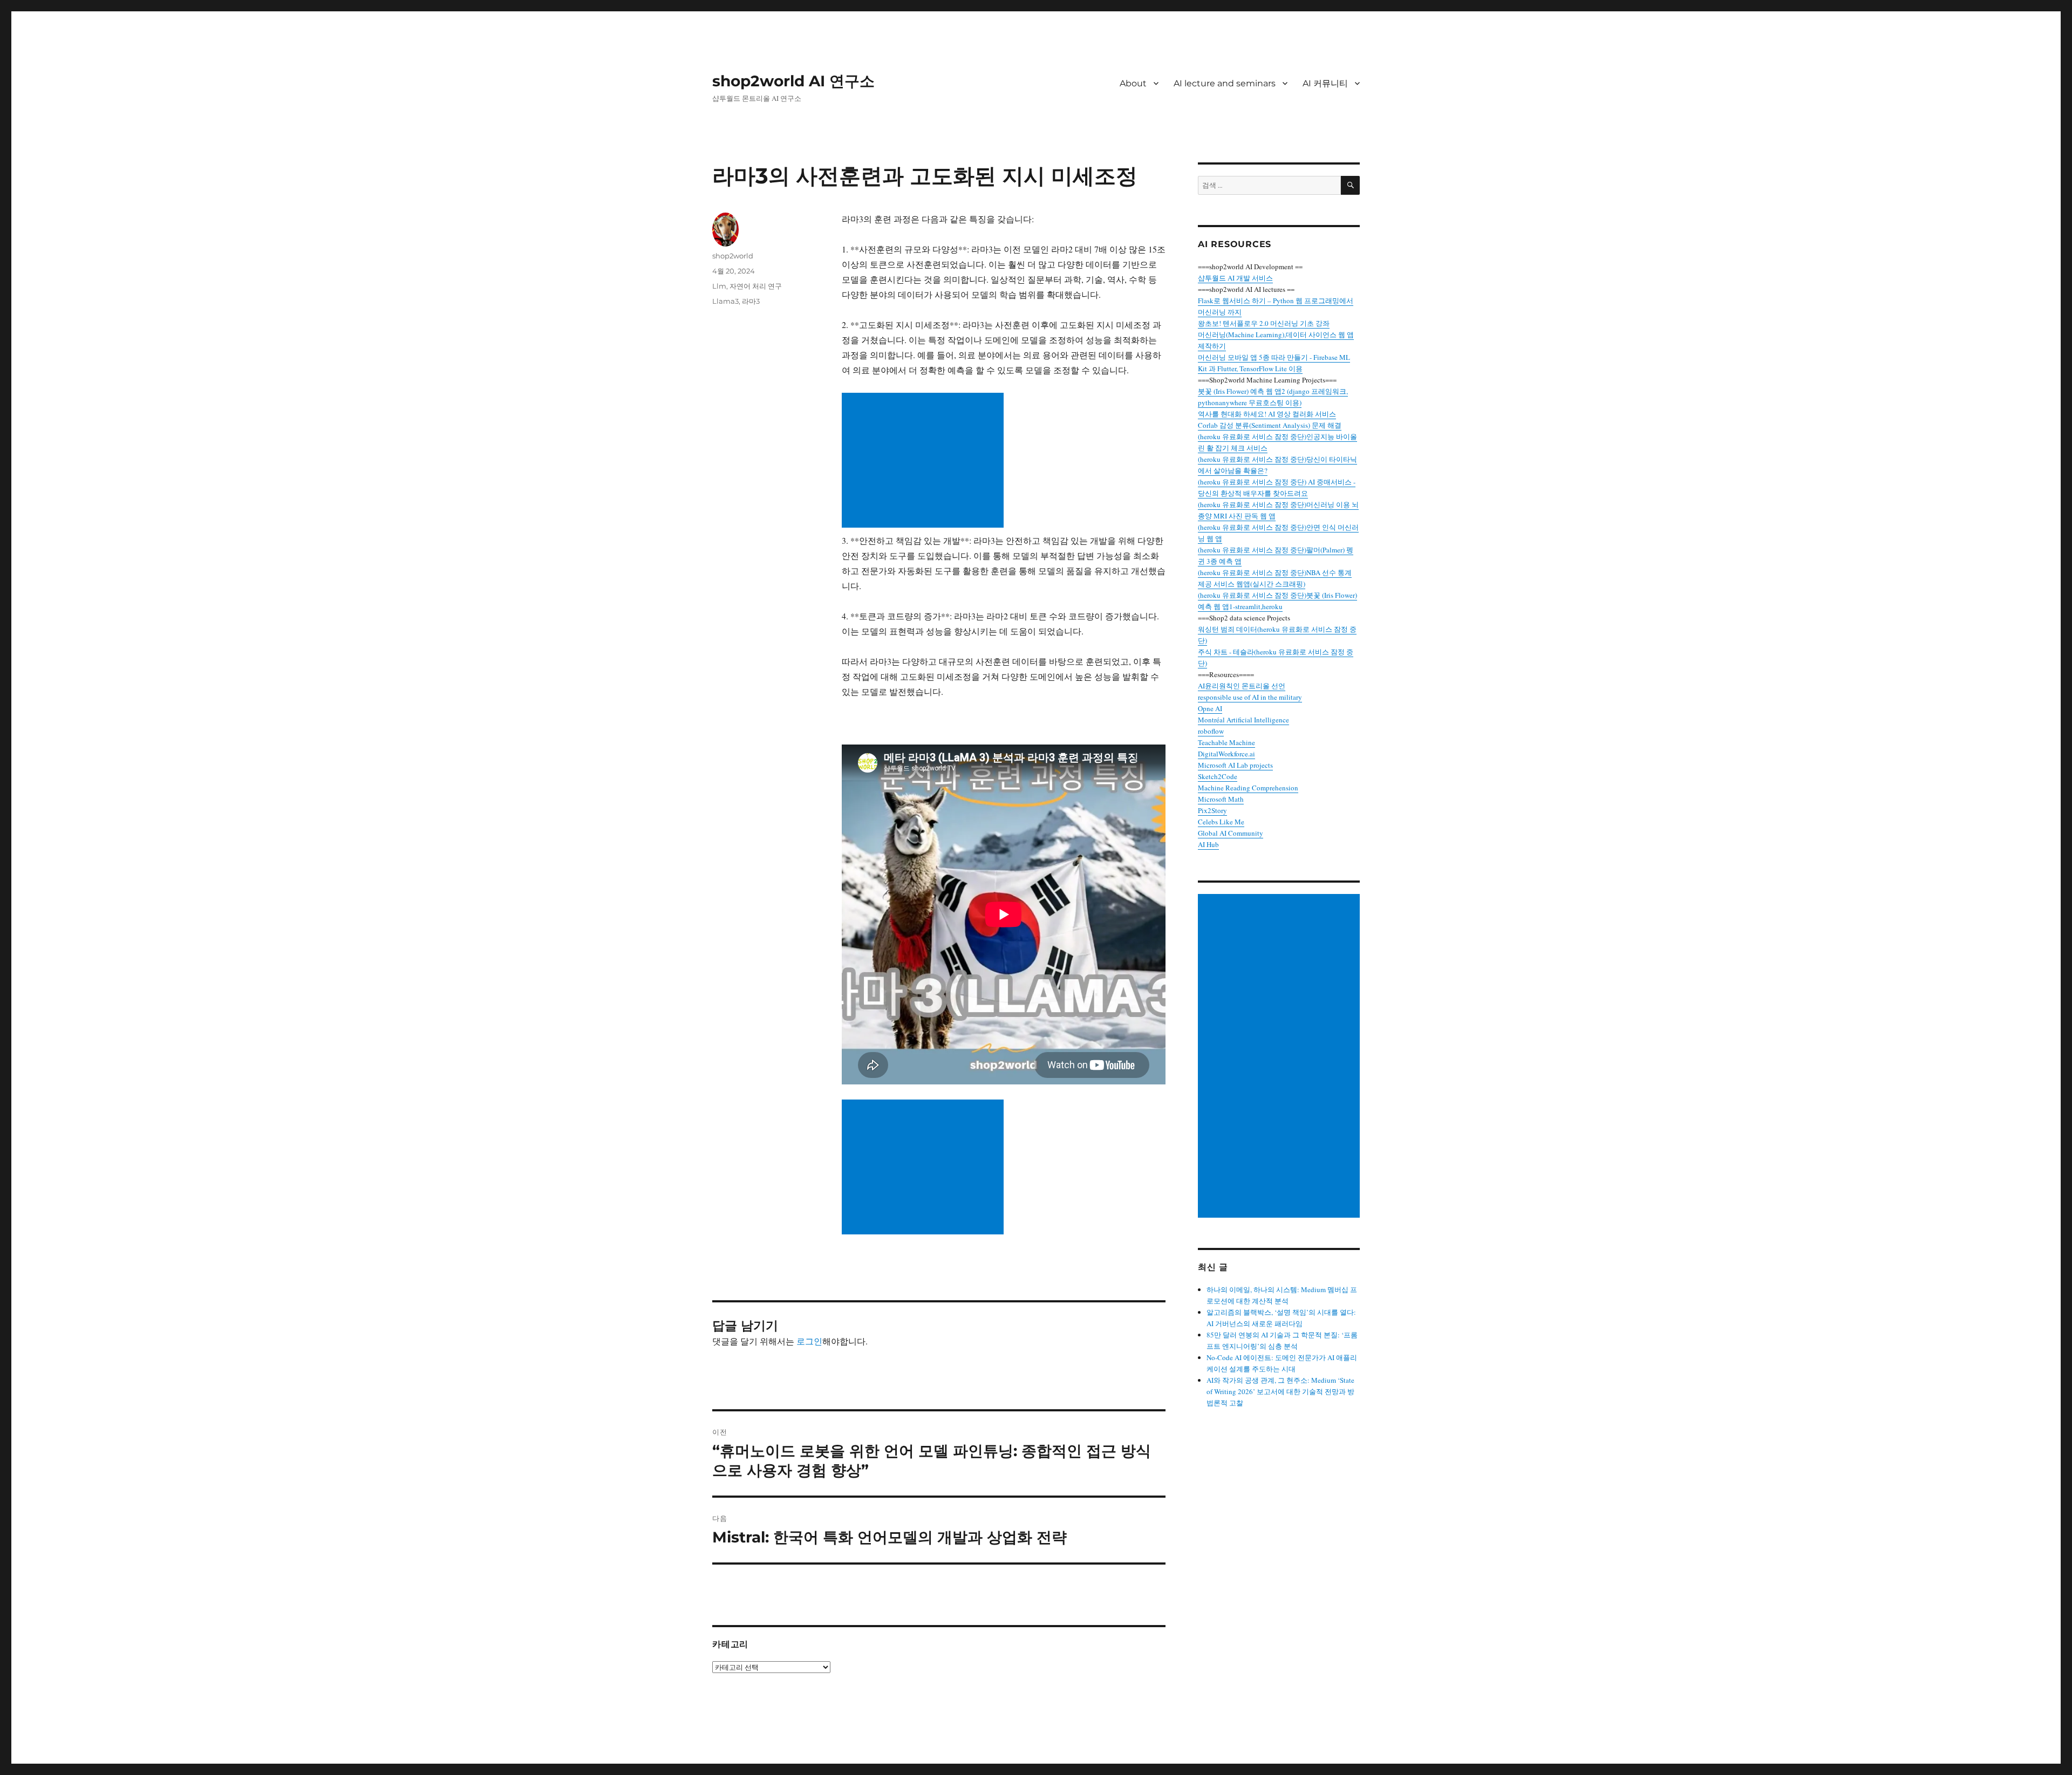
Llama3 (725, 301)
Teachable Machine (1226, 742)
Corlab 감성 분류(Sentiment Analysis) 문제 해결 (1270, 425)
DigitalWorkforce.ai (1226, 754)
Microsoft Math (1221, 799)
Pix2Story (1212, 810)
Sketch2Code (1218, 776)
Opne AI (1210, 708)
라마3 (751, 301)
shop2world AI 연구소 (793, 81)
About (1133, 83)
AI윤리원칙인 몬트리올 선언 (1242, 686)
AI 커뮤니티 (1325, 83)
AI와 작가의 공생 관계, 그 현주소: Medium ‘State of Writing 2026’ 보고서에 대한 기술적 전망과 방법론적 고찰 (1280, 1391)
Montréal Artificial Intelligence (1243, 720)
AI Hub (1208, 844)
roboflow (1211, 731)
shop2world (733, 256)
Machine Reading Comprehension (1248, 788)
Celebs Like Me (1221, 822)
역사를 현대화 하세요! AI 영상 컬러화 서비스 (1267, 414)
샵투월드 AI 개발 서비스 (1235, 278)
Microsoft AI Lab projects (1235, 765)
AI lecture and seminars (1225, 83)
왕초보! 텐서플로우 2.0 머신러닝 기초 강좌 (1264, 323)
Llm (719, 286)
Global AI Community (1231, 833)
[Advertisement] (925, 461)
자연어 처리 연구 (756, 286)
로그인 (809, 1341)
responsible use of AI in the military (1250, 697)
